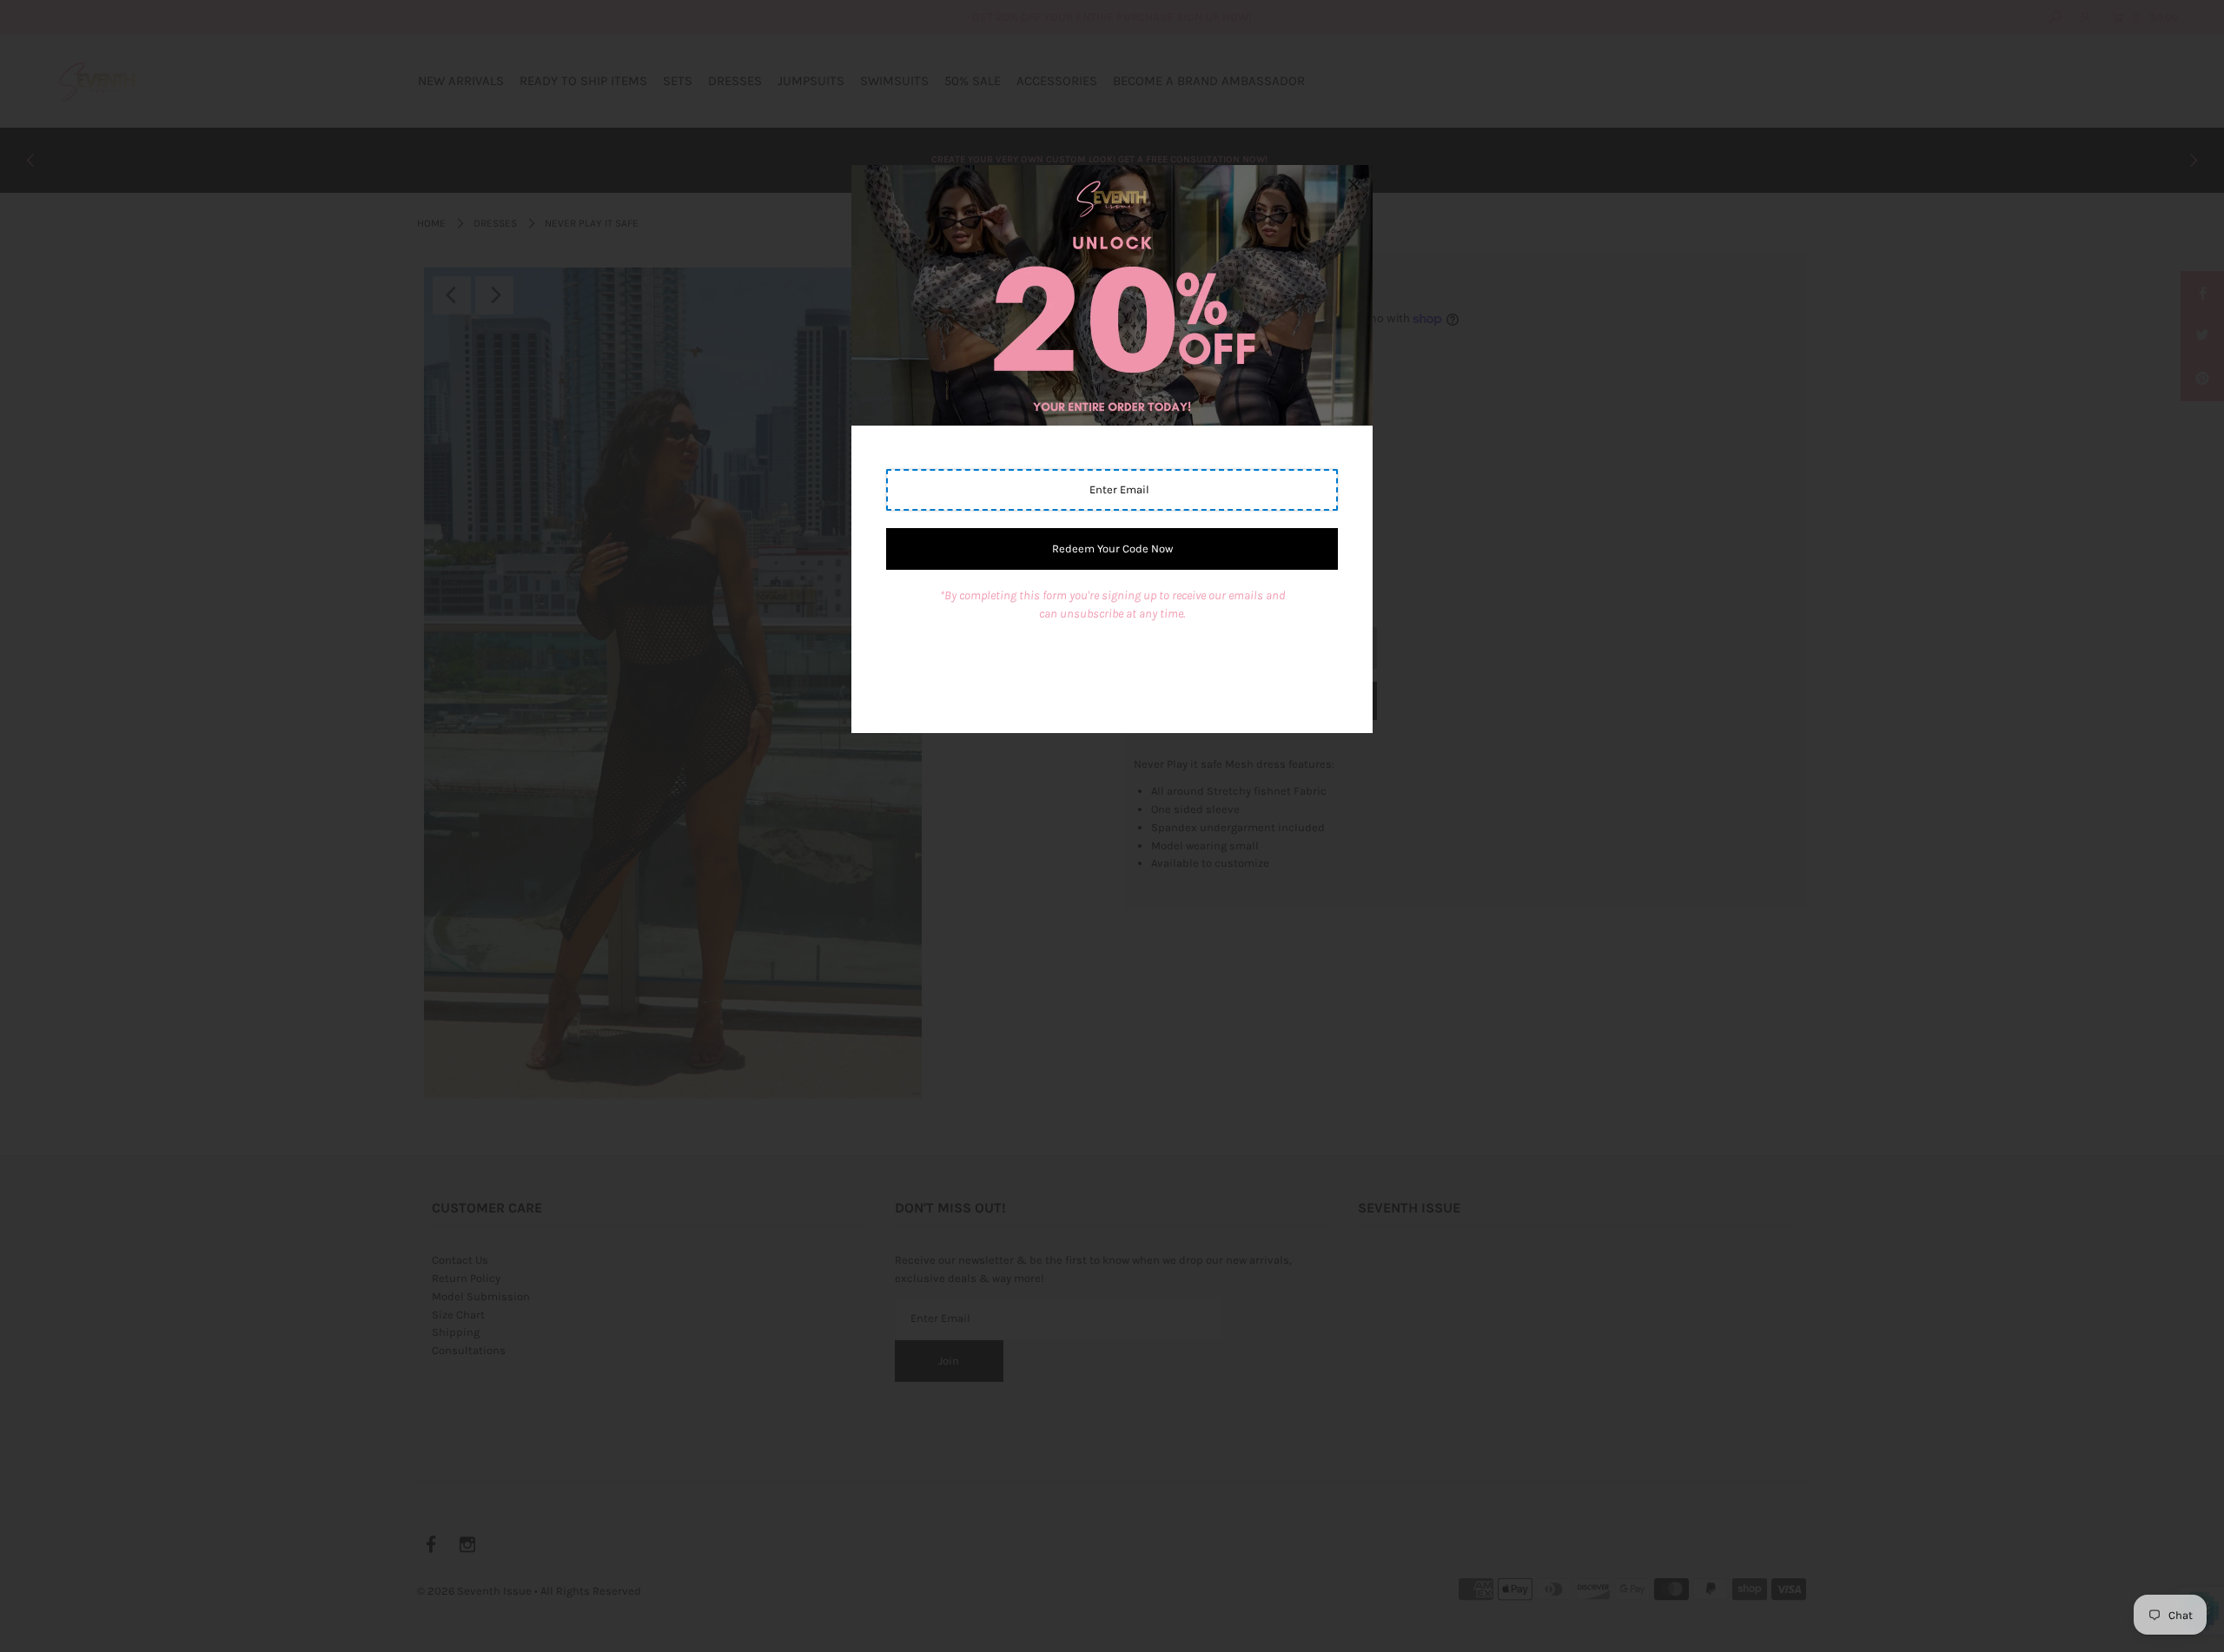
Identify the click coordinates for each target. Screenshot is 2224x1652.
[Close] (1354, 184)
